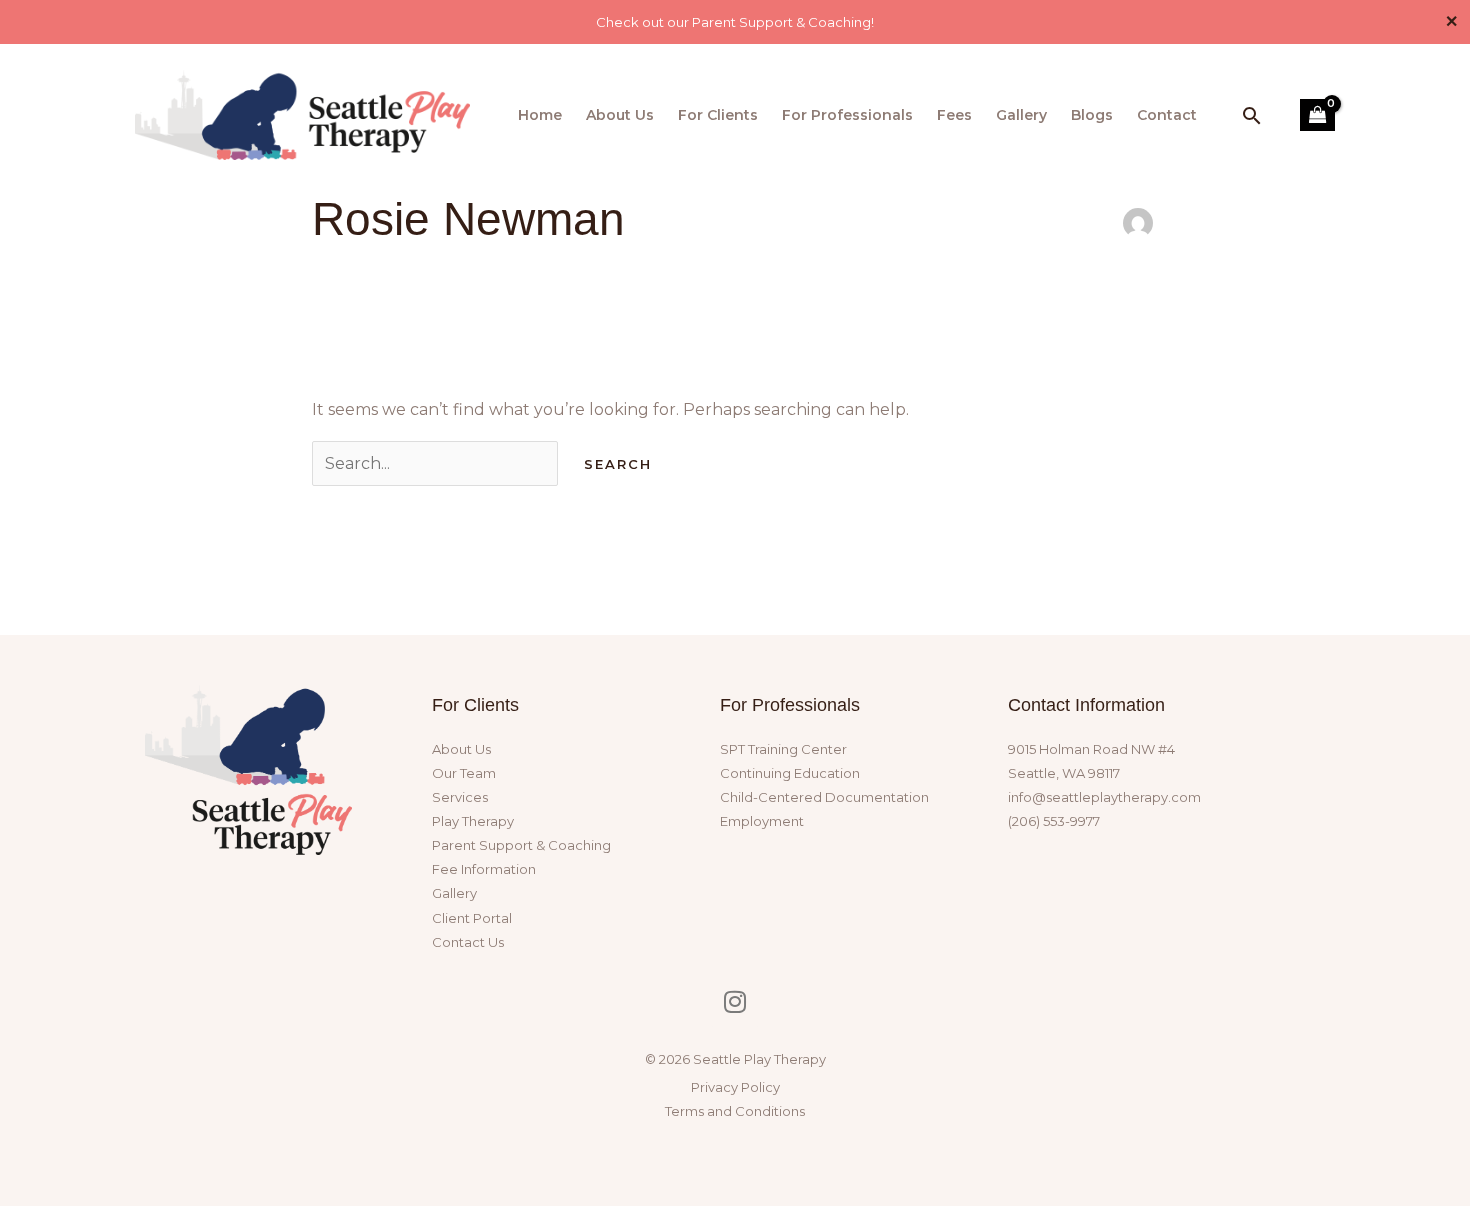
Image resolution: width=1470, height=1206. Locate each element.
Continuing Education (790, 773)
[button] (1252, 115)
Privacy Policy (735, 1087)
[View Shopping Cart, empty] (1317, 115)
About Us (620, 115)
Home (540, 115)
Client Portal (472, 918)
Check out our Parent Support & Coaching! (735, 22)
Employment (762, 821)
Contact (1167, 115)
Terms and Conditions (735, 1111)
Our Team (464, 773)
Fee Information (484, 869)
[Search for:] (437, 463)
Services (460, 797)
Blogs (1092, 115)
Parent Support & (521, 845)
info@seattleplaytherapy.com (1104, 797)
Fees (954, 115)
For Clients (718, 115)
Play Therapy (473, 821)
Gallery (1021, 115)
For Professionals (847, 115)
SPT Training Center (783, 749)
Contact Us (468, 942)
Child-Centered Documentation (824, 797)
